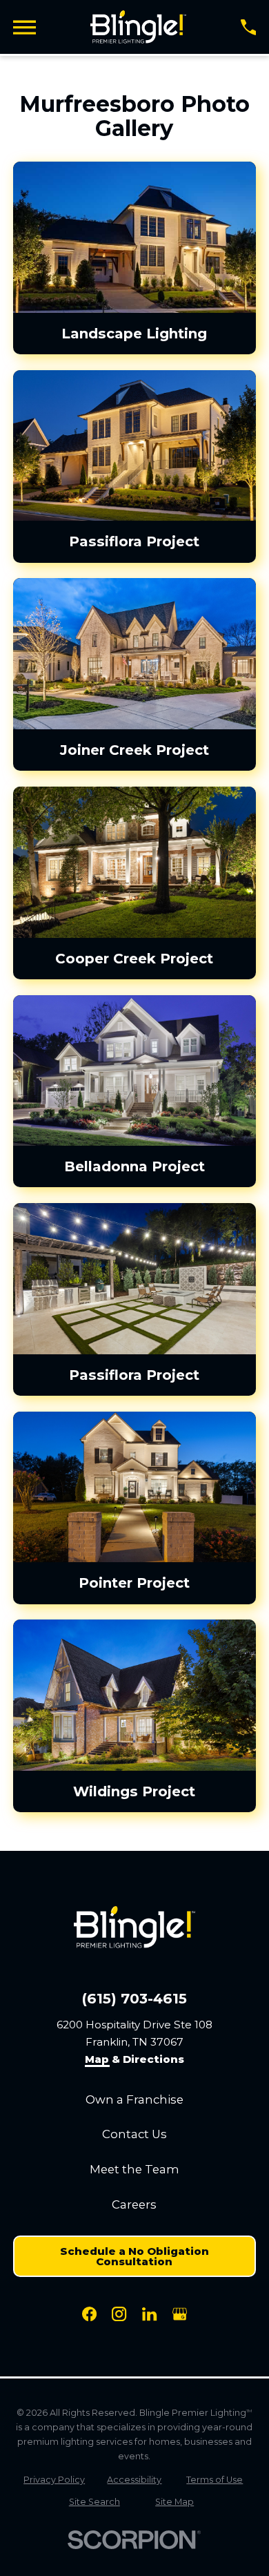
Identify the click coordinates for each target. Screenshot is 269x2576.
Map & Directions (134, 2060)
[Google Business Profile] (180, 2314)
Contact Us (134, 2134)
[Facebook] (89, 2314)
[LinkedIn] (149, 2314)
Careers (134, 2204)
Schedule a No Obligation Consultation (134, 2256)
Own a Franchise (134, 2099)
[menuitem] (54, 2480)
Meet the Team (134, 2169)
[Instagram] (119, 2314)
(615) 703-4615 (134, 1999)
